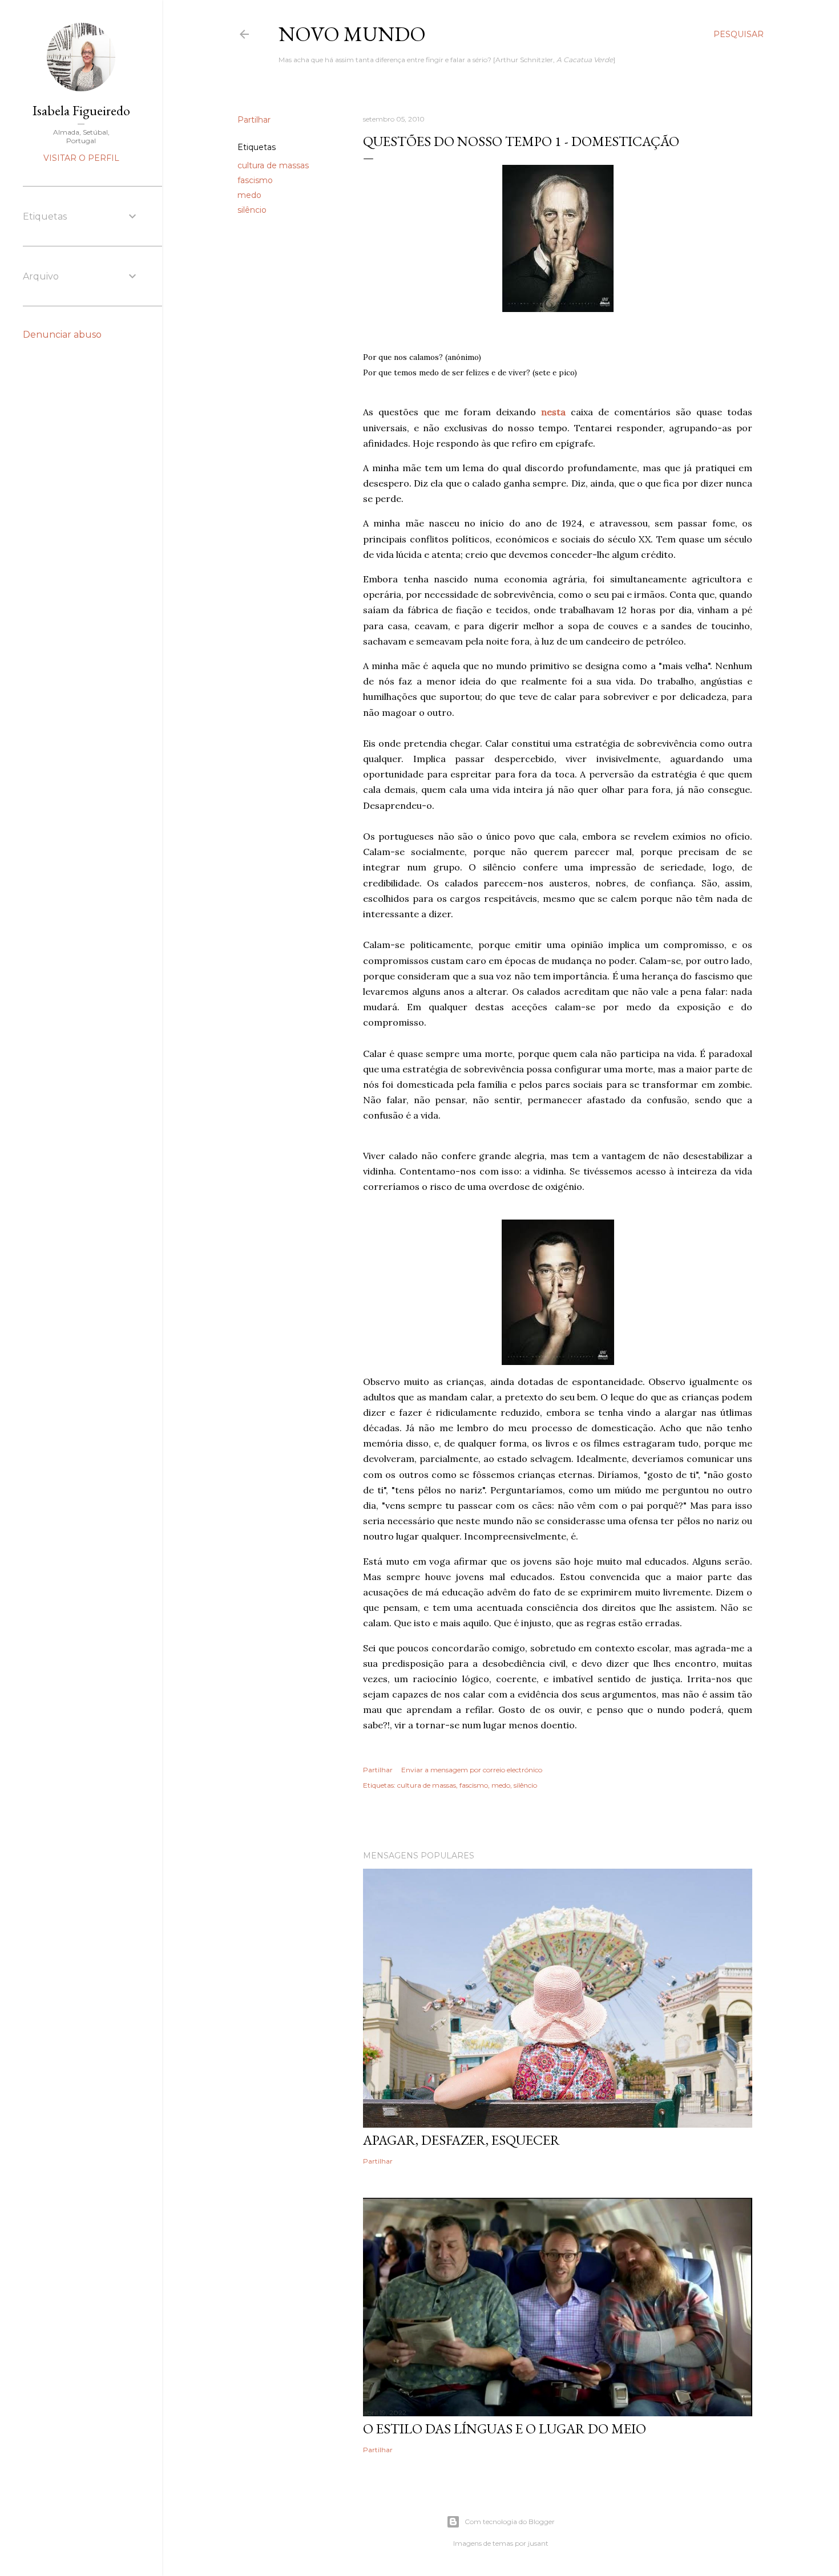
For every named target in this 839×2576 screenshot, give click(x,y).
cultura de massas (273, 165)
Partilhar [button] (254, 120)
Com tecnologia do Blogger (510, 2522)
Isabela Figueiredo (81, 110)
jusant (538, 2543)
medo (249, 195)
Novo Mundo (352, 34)
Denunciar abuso (62, 335)
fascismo (255, 180)
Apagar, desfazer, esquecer (461, 2140)
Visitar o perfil (81, 158)
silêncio (252, 210)
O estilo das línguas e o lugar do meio (505, 2429)
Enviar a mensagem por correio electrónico (472, 1770)
